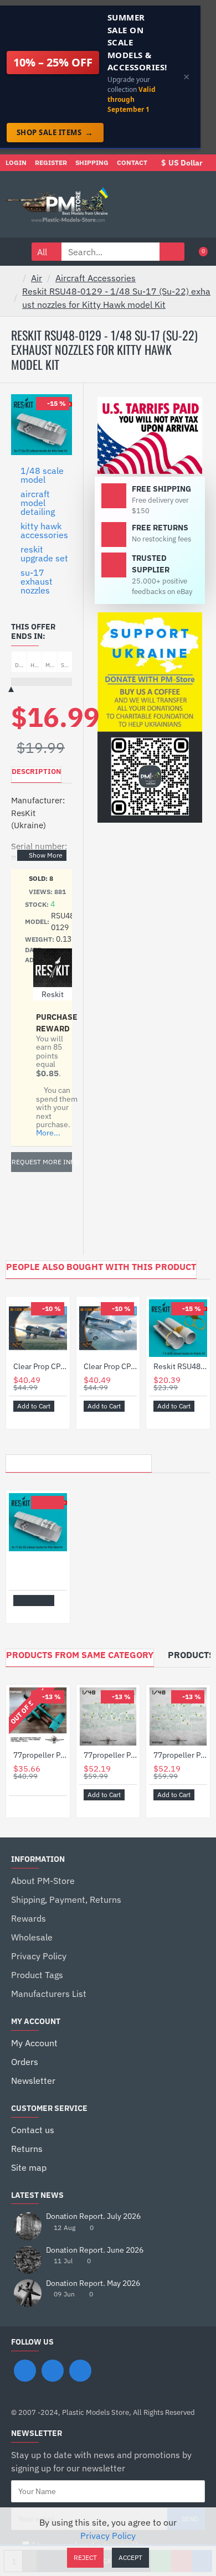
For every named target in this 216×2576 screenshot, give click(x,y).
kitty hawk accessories (44, 530)
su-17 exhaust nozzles (37, 581)
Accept (130, 2557)
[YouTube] (80, 2371)
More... (48, 1133)
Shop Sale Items (55, 132)
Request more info (42, 1162)
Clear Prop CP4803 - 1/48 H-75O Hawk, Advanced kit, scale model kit (110, 1366)
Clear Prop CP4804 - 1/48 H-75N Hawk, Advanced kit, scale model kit (40, 1366)
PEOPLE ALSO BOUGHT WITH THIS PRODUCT (101, 1267)
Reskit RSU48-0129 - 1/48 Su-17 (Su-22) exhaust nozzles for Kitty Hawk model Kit (116, 298)
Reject (85, 2557)
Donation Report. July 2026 (93, 2216)
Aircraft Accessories (96, 278)
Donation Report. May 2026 (93, 2283)
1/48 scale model (42, 475)
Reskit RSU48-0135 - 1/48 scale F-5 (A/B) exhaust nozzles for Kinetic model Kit (180, 1366)
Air (37, 278)
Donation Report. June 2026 (95, 2250)
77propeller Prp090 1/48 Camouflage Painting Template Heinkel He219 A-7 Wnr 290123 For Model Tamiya (40, 1755)
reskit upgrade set (44, 554)
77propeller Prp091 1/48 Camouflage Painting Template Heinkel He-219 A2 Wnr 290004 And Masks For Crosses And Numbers (110, 1755)
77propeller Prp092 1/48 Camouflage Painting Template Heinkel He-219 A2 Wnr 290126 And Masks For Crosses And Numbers (180, 1755)
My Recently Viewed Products (79, 1460)
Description (36, 771)
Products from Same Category (80, 1655)
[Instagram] (53, 2371)
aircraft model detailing (38, 503)
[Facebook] (25, 2371)
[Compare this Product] (34, 1418)
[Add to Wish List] (21, 1418)
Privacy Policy (108, 2536)
